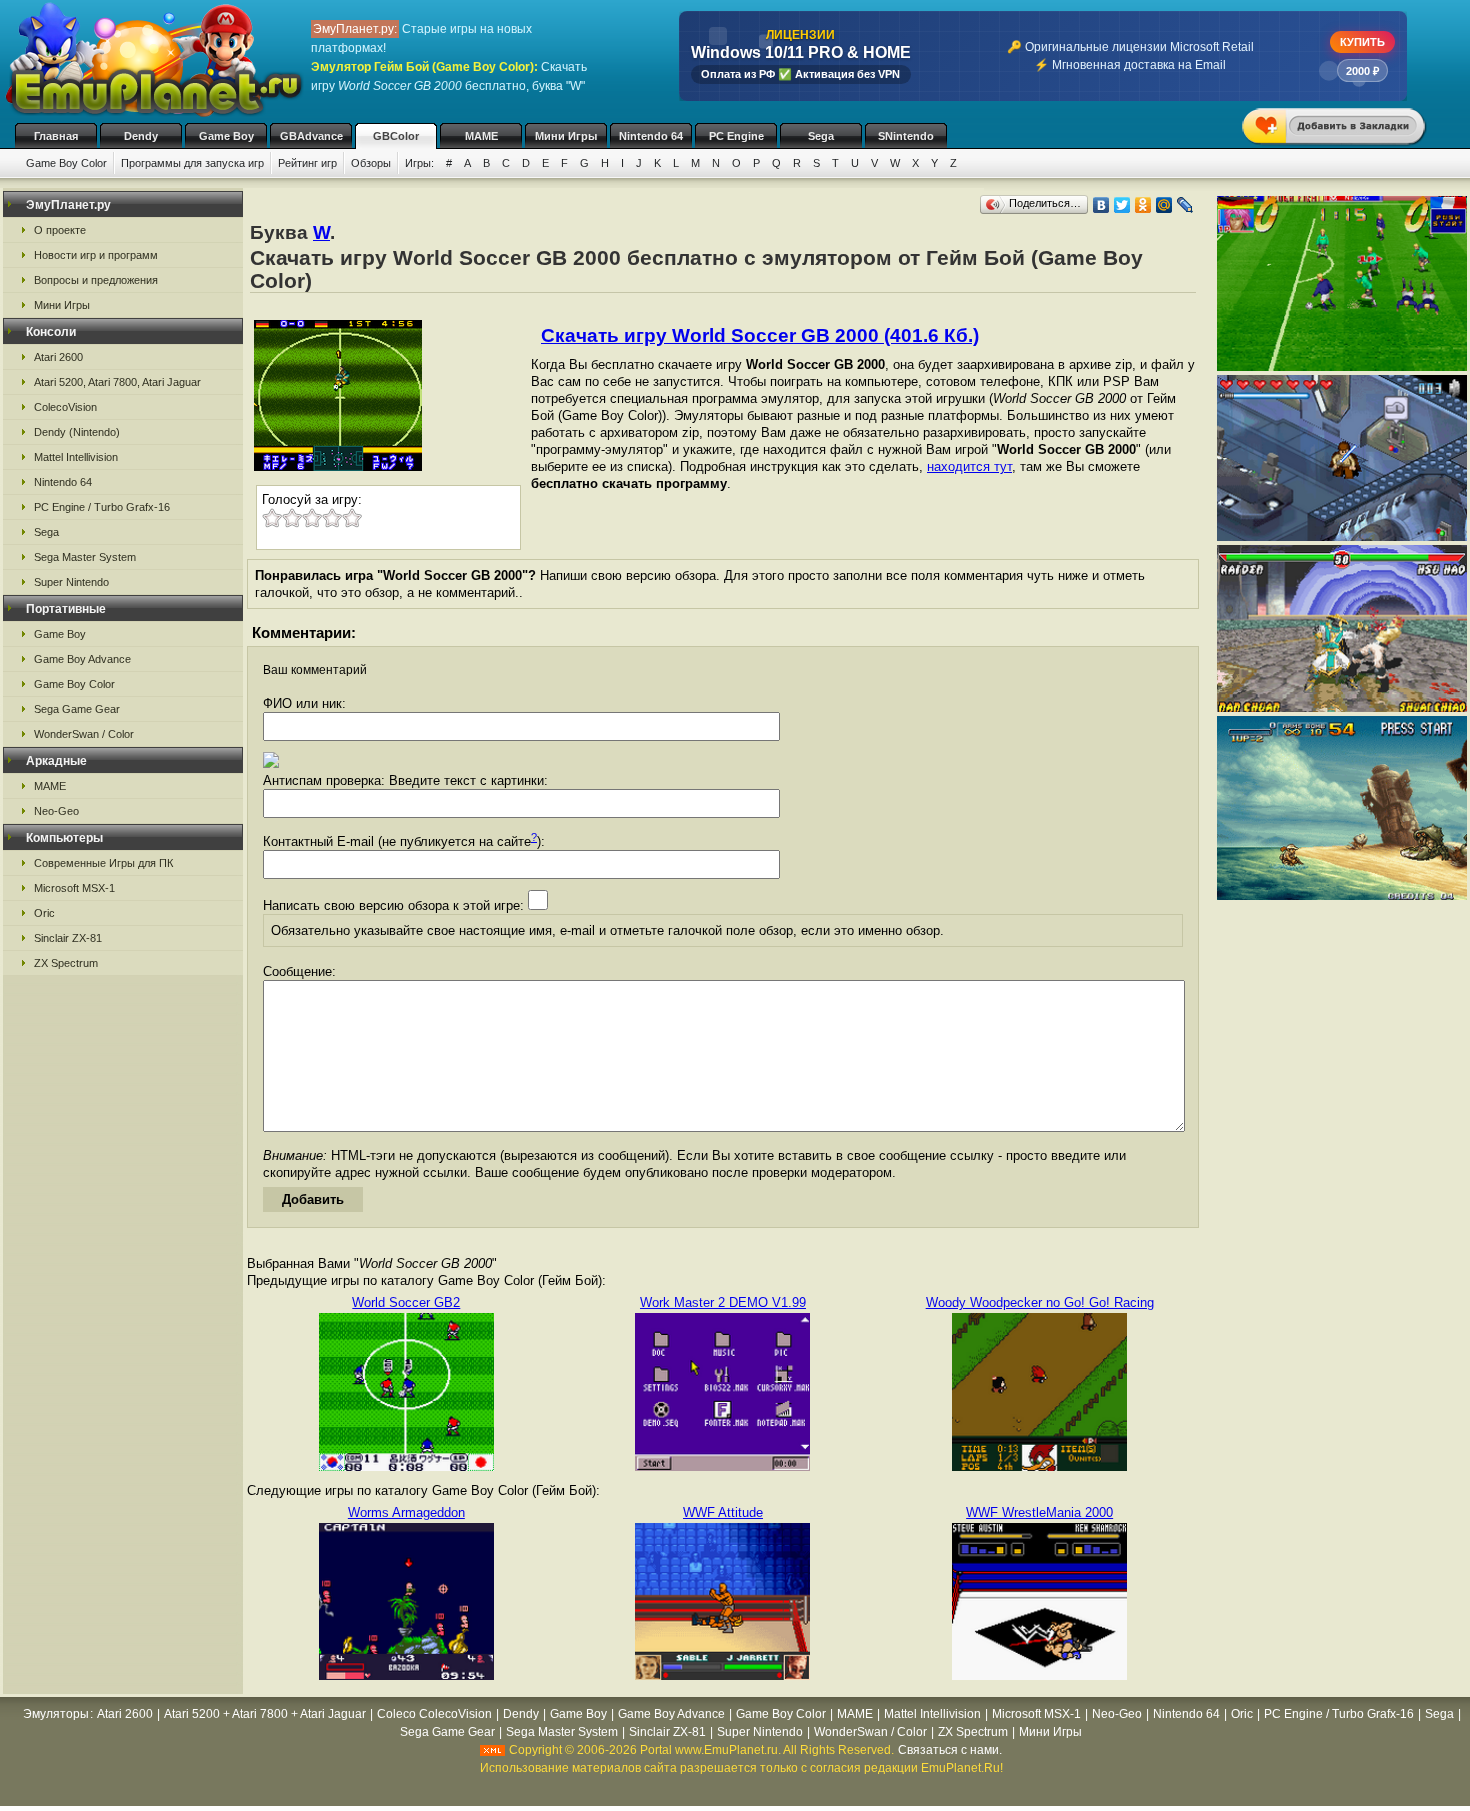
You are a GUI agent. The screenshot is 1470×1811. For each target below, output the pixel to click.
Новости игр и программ (96, 255)
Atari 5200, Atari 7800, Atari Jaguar (117, 382)
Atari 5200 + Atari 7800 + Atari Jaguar (265, 1714)
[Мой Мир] (1164, 205)
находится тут (969, 466)
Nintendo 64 (651, 136)
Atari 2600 (58, 357)
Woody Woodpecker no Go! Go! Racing (1040, 1302)
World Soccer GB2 (406, 1302)
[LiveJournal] (1185, 205)
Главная (56, 136)
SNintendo (906, 136)
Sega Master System (85, 557)
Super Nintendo (71, 582)
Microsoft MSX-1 (74, 888)
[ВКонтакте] (1101, 205)
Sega (821, 136)
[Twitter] (1122, 205)
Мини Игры (566, 136)
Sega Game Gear (77, 709)
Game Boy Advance (82, 659)
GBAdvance (311, 136)
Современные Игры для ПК (103, 863)
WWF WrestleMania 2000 (1039, 1512)
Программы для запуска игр (192, 163)
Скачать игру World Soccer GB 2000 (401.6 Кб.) (760, 335)
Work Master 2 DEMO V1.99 (723, 1302)
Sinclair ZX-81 (68, 938)
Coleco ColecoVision (434, 1714)
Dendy (141, 136)
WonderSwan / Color (84, 734)
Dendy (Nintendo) (77, 432)
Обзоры (371, 163)
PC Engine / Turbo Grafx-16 (102, 507)
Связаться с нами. (950, 1750)
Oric (44, 913)
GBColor (396, 136)
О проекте (60, 230)
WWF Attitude (723, 1512)
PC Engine (736, 136)
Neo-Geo (56, 811)
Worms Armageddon (406, 1512)
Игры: (419, 163)
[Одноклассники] (1143, 205)
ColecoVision (65, 407)
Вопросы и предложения (96, 280)
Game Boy (226, 136)
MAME (481, 136)
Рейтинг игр (307, 163)
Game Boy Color (66, 163)
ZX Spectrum (66, 963)
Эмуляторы (56, 1714)
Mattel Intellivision (76, 457)
